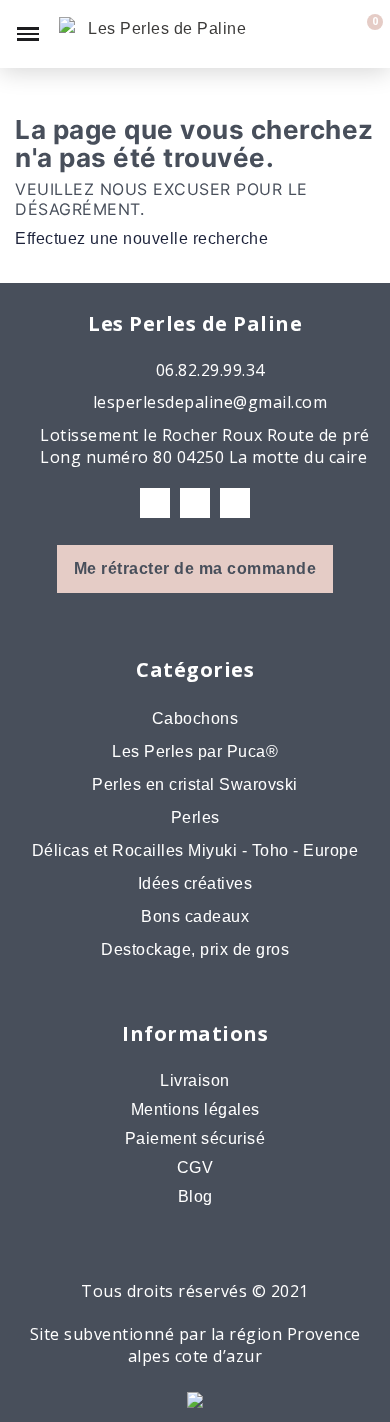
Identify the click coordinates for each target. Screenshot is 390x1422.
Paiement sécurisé (195, 1138)
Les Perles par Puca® (195, 751)
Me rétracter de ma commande (195, 568)
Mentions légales (195, 1109)
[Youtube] (235, 503)
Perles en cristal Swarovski (195, 784)
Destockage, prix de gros (195, 949)
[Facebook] (155, 503)
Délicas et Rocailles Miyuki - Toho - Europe (195, 850)
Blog (195, 1196)
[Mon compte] (331, 34)
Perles (195, 817)
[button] (296, 34)
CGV (195, 1167)
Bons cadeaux (195, 916)
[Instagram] (195, 503)
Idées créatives (195, 883)
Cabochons (195, 718)
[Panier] (363, 34)
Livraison (195, 1080)
